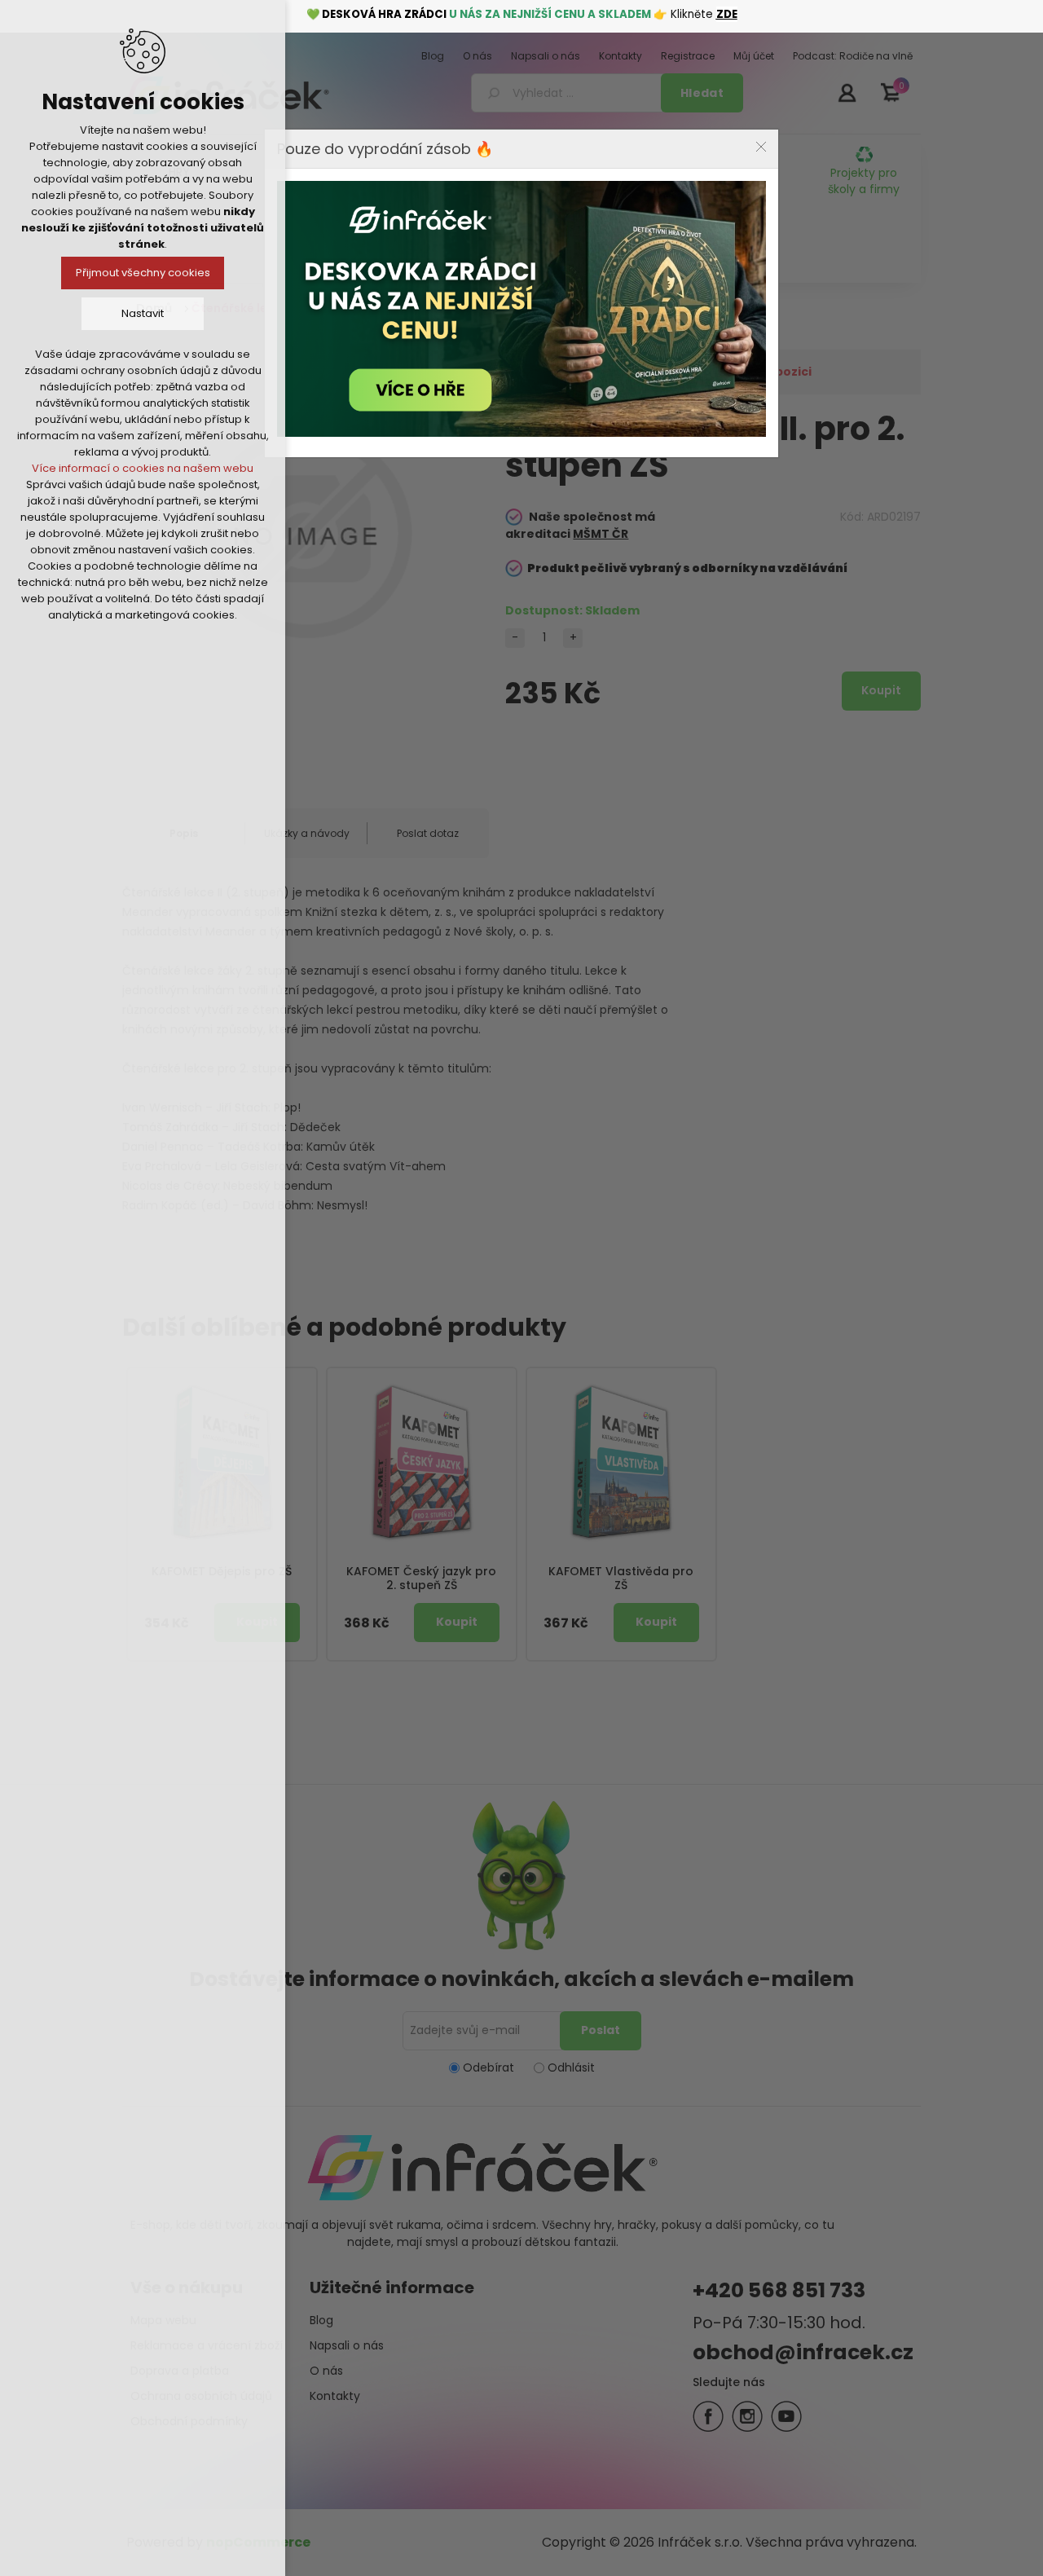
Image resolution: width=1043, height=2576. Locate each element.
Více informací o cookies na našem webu (143, 468)
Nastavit (143, 313)
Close (761, 147)
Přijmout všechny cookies (143, 273)
